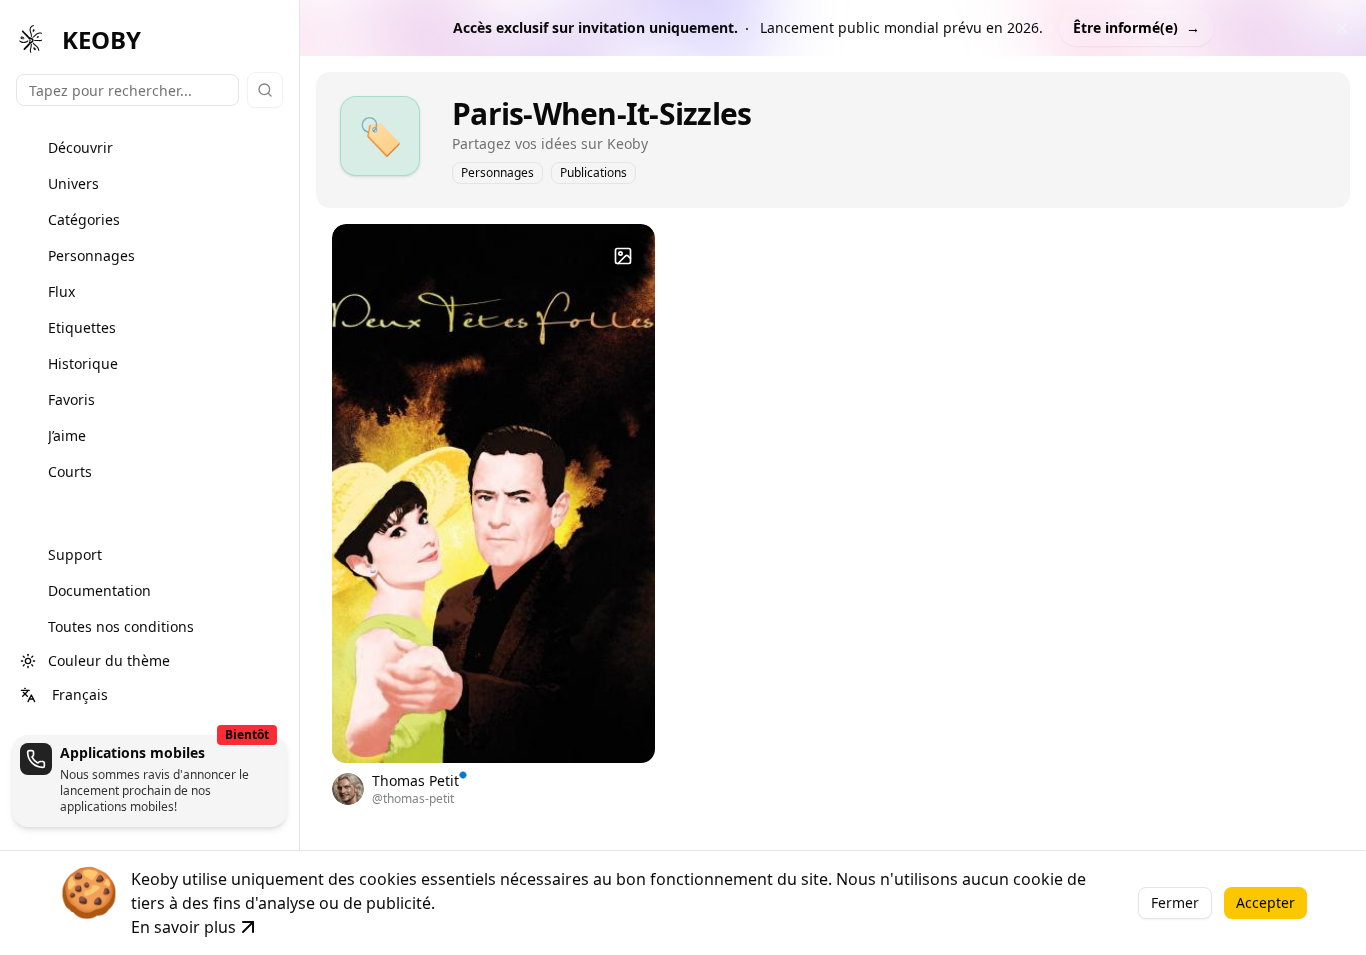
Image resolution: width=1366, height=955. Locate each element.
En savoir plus (183, 927)
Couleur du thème (109, 660)
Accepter (1265, 902)
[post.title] (623, 256)
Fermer (1175, 902)
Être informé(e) (1136, 27)
